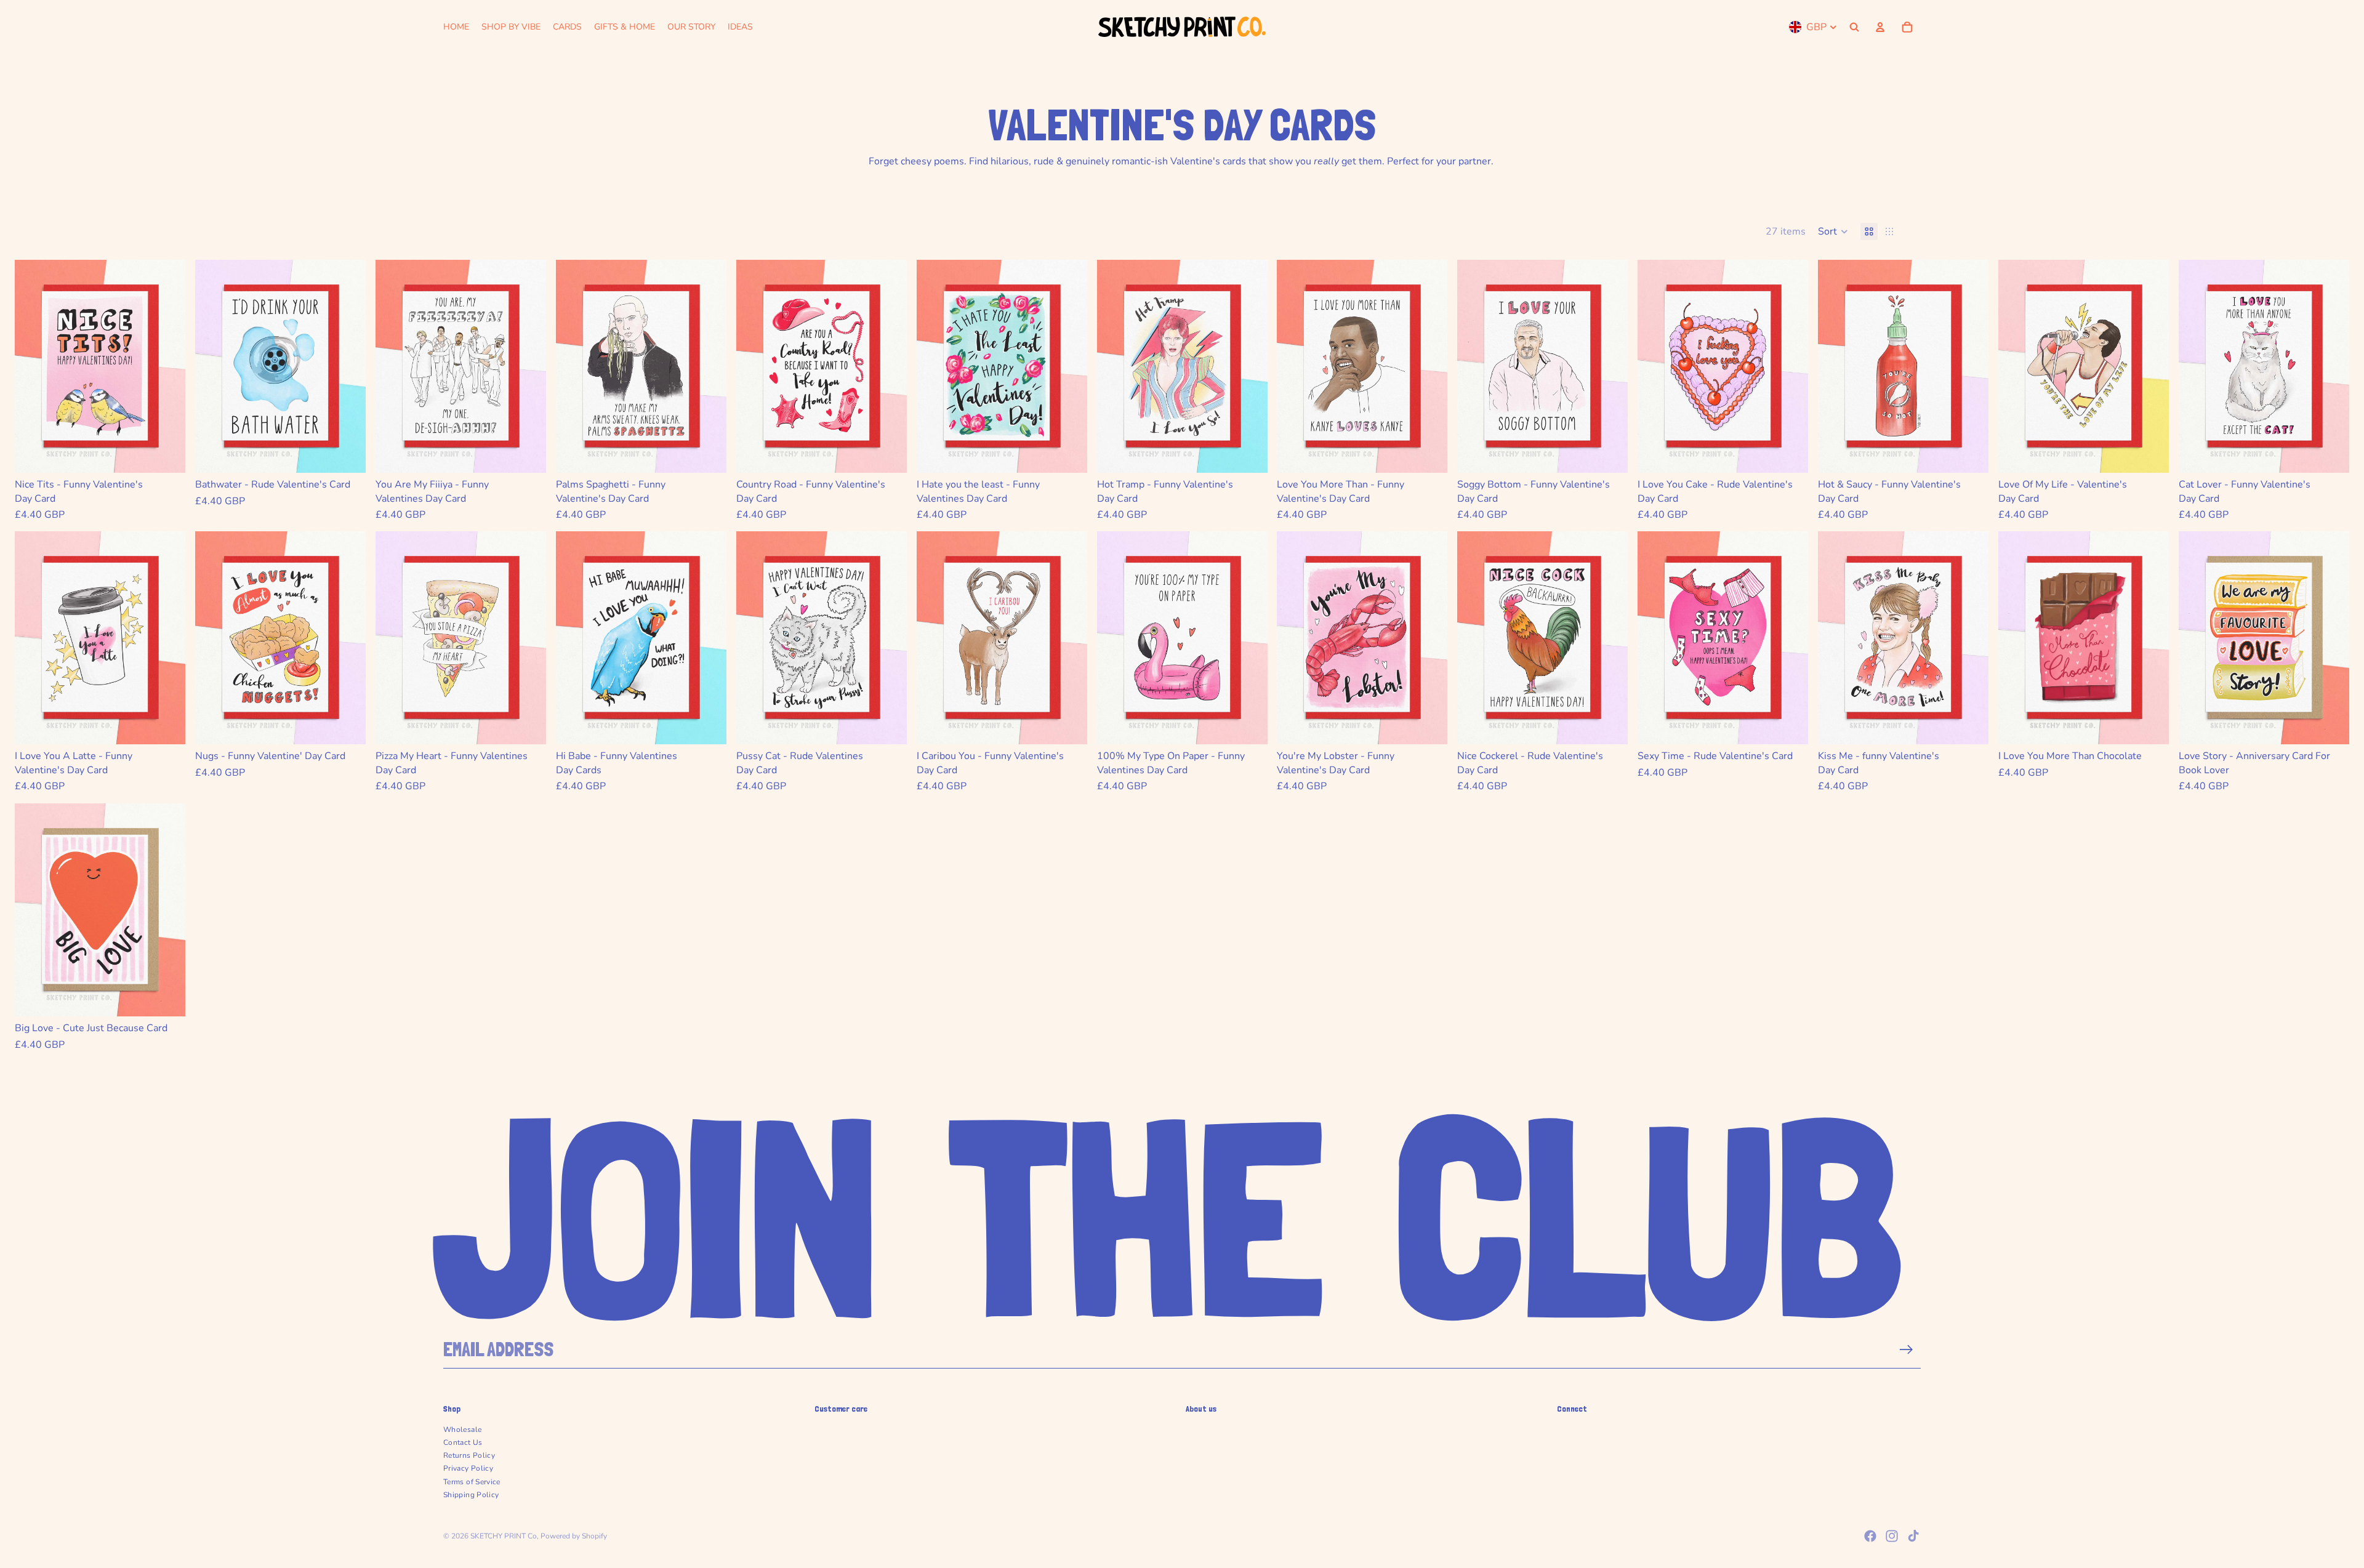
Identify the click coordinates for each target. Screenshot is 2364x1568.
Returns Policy (469, 1455)
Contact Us (463, 1442)
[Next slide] (167, 366)
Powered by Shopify (574, 1536)
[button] (1833, 231)
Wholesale (462, 1429)
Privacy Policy (468, 1468)
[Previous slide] (33, 366)
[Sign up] (1906, 1350)
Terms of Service (472, 1482)
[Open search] (1854, 27)
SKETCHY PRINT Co (504, 1536)
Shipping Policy (471, 1495)
